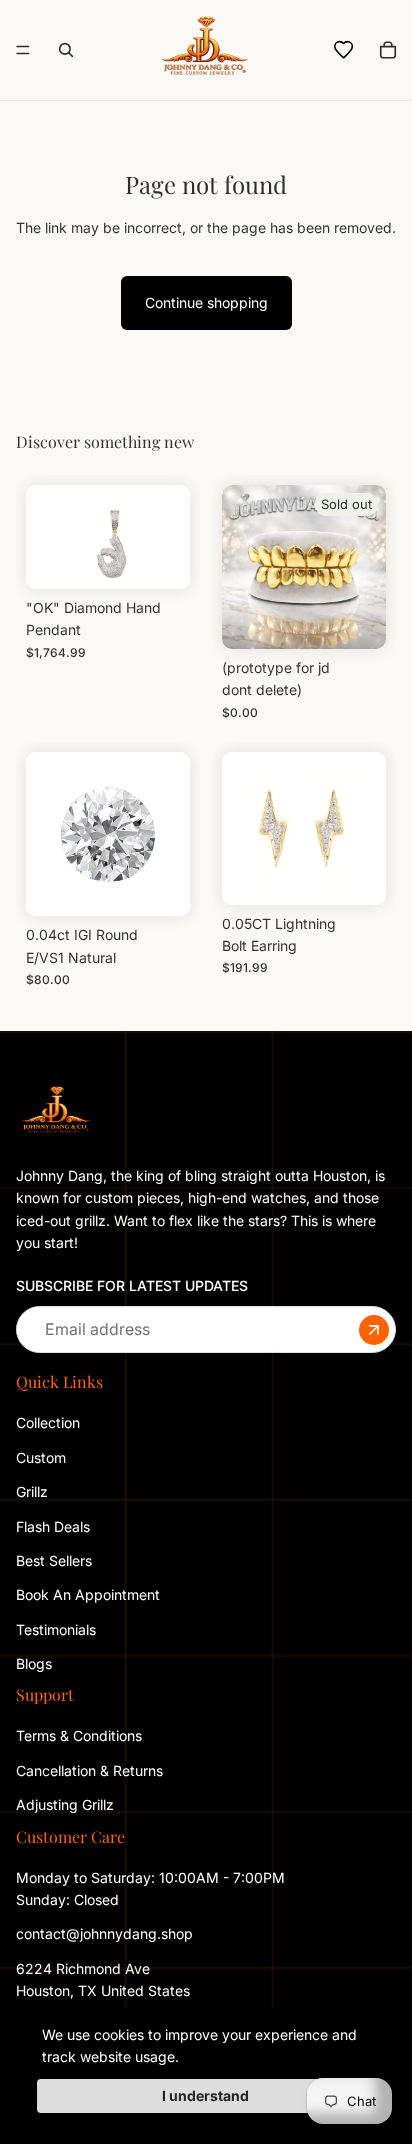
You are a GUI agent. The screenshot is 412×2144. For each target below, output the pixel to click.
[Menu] (23, 50)
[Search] (66, 50)
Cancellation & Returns (89, 1770)
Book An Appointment (88, 1594)
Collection (48, 1422)
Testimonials (56, 1629)
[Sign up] (374, 1329)
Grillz (32, 1491)
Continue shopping (206, 302)
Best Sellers (54, 1560)
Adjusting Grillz (67, 1804)
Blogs (34, 1663)
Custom (41, 1457)
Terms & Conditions (79, 1735)
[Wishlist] (344, 50)
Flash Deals (53, 1525)
